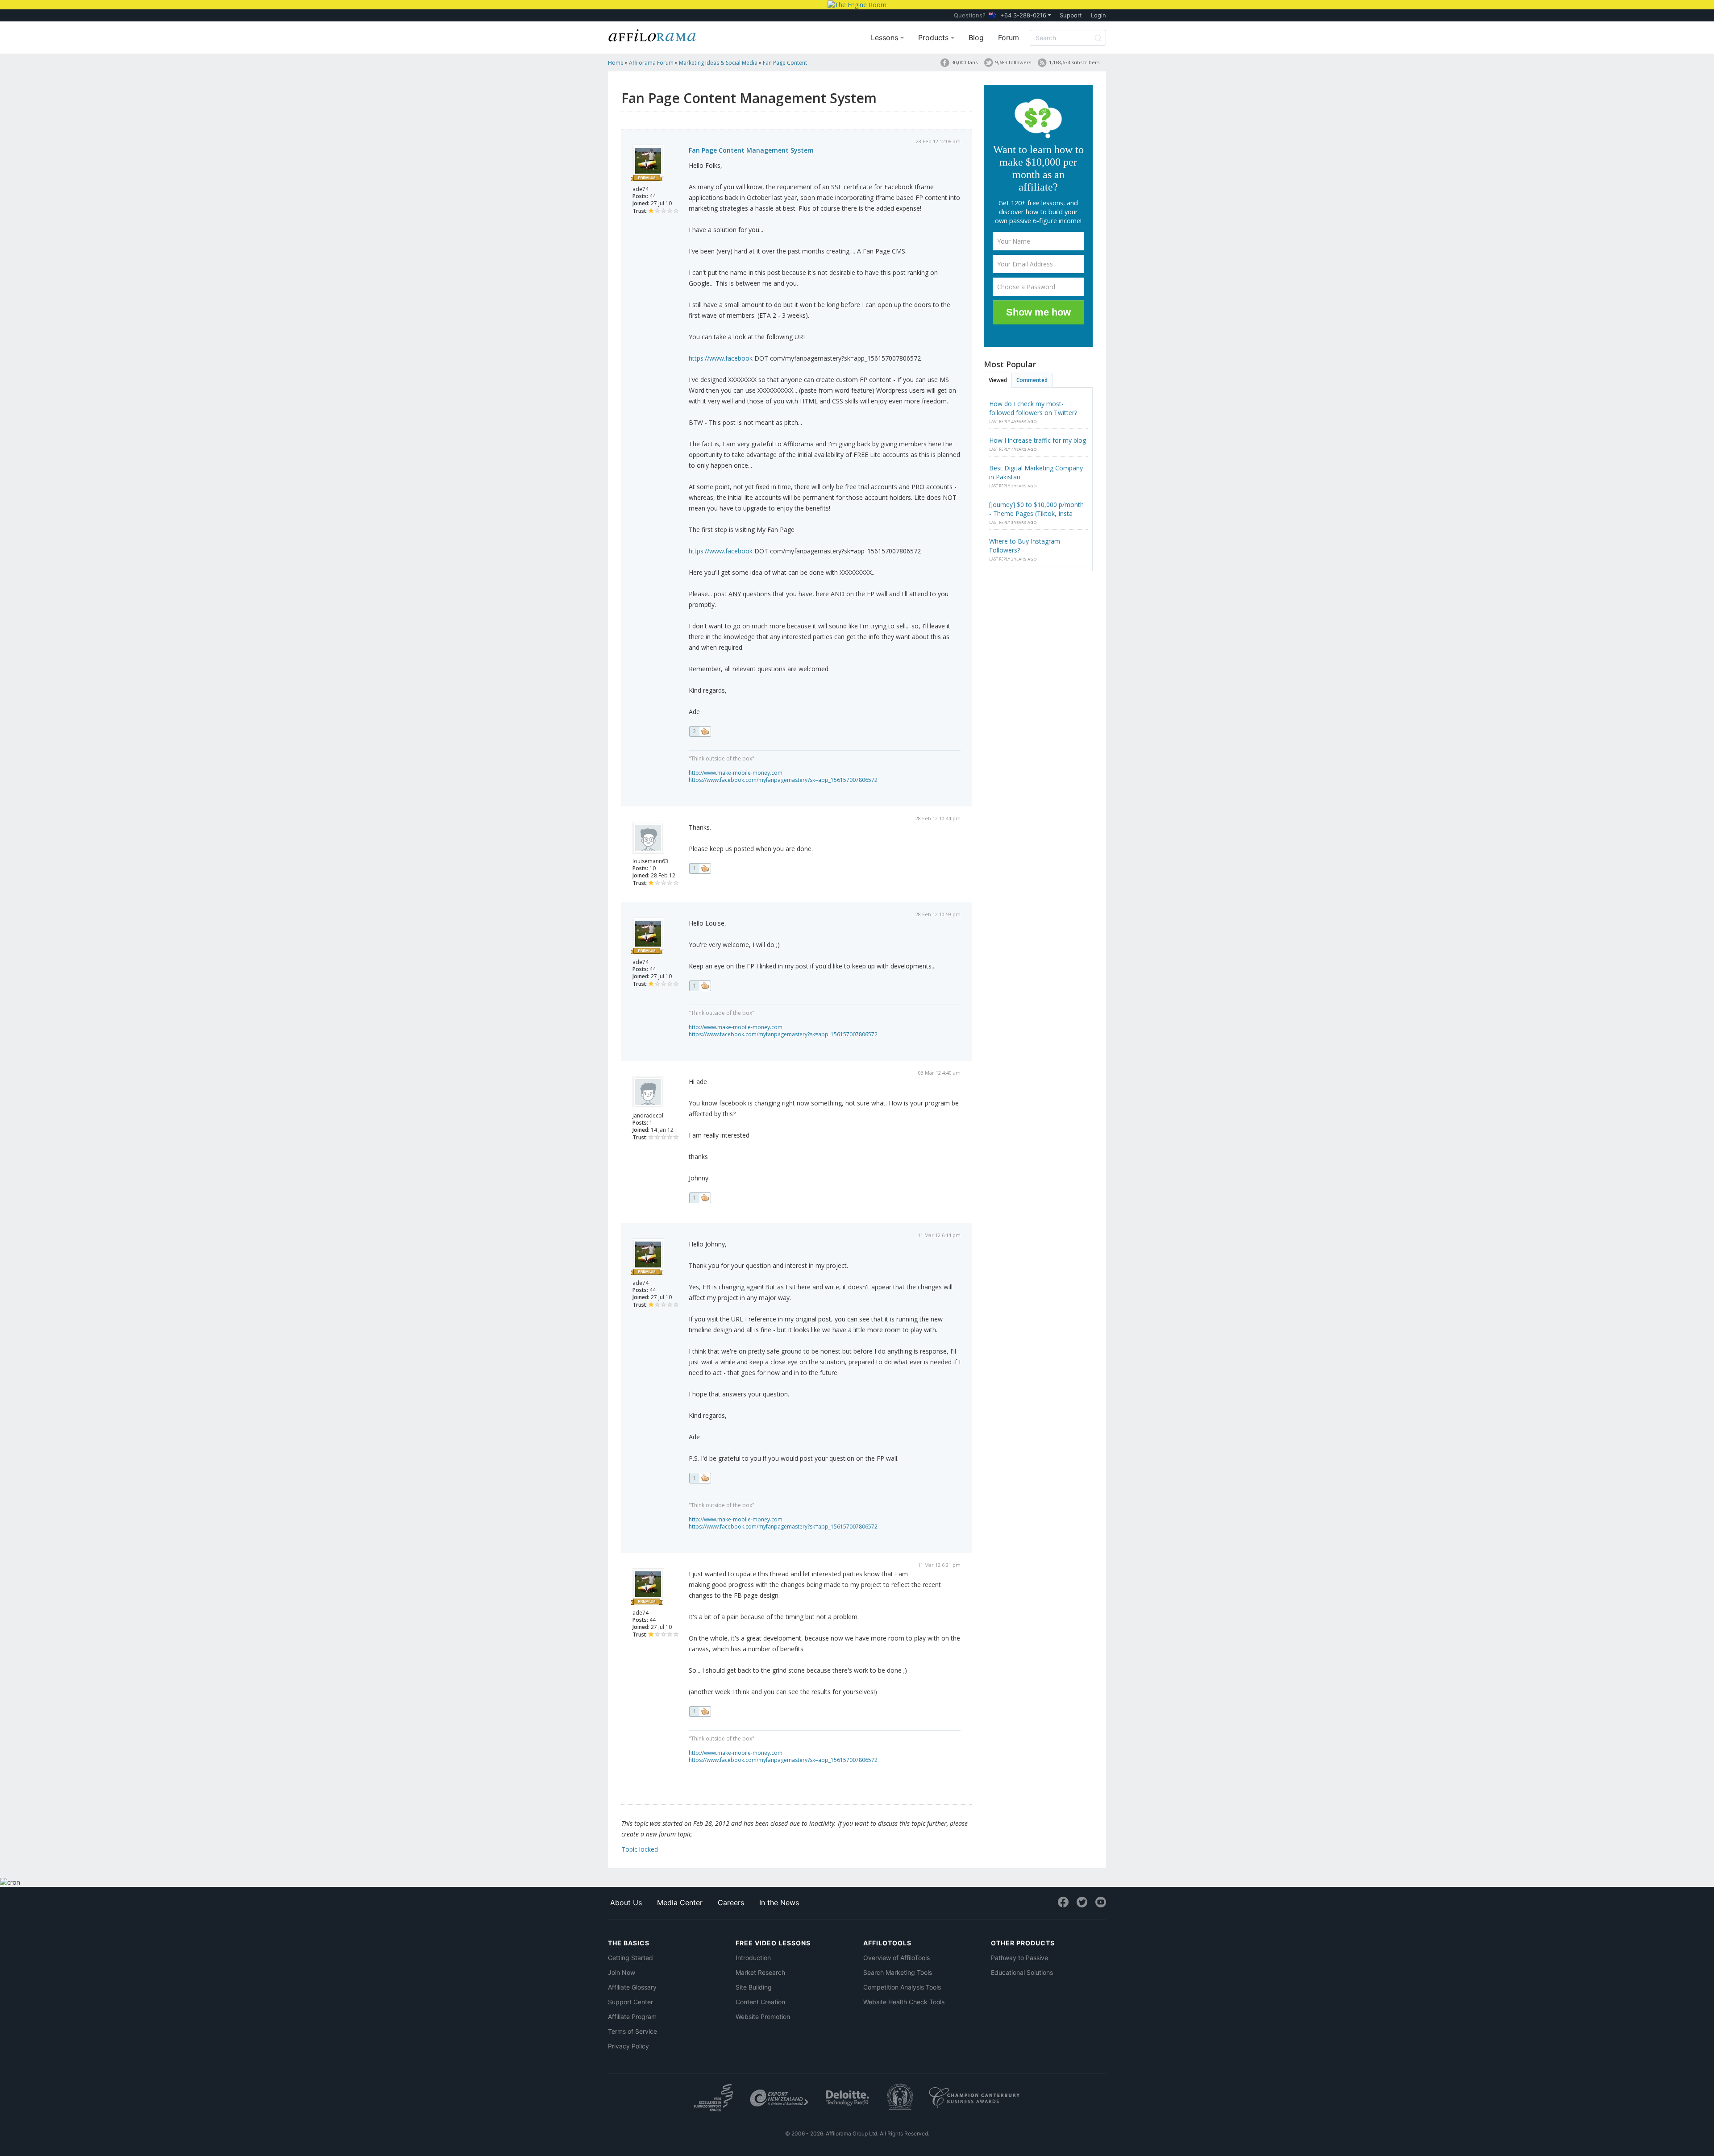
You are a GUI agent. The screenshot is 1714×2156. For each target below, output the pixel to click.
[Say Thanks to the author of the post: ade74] (700, 731)
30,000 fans (965, 62)
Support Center (630, 2002)
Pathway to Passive (1019, 1958)
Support (1071, 15)
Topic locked (640, 1849)
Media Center (680, 1903)
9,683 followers (1013, 62)
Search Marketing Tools (898, 1972)
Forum (1009, 37)
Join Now (622, 1972)
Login (1098, 15)
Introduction (753, 1958)
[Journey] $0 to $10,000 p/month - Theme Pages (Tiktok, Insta (1036, 509)
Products (934, 37)
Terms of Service (632, 2031)
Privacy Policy (628, 2046)
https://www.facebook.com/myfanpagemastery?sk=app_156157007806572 (783, 780)
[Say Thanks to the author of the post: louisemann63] (700, 868)
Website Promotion (763, 2017)
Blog (976, 37)
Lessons (886, 37)
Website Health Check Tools (904, 2002)
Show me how (1038, 312)
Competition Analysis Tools (902, 1987)
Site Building (754, 1987)
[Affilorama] (653, 34)
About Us (626, 1903)
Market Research (760, 1972)
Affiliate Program (632, 2017)
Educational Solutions (1022, 1972)
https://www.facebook (721, 358)
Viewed (998, 380)
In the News (779, 1903)
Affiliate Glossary (632, 1987)
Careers (731, 1903)
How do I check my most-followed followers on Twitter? (1033, 408)
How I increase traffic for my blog (1038, 440)
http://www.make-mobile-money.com (736, 773)
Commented (1032, 380)
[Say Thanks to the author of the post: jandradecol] (700, 1198)
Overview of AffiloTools (897, 1958)
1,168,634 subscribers (1074, 62)
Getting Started (630, 1958)
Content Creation (760, 2002)
